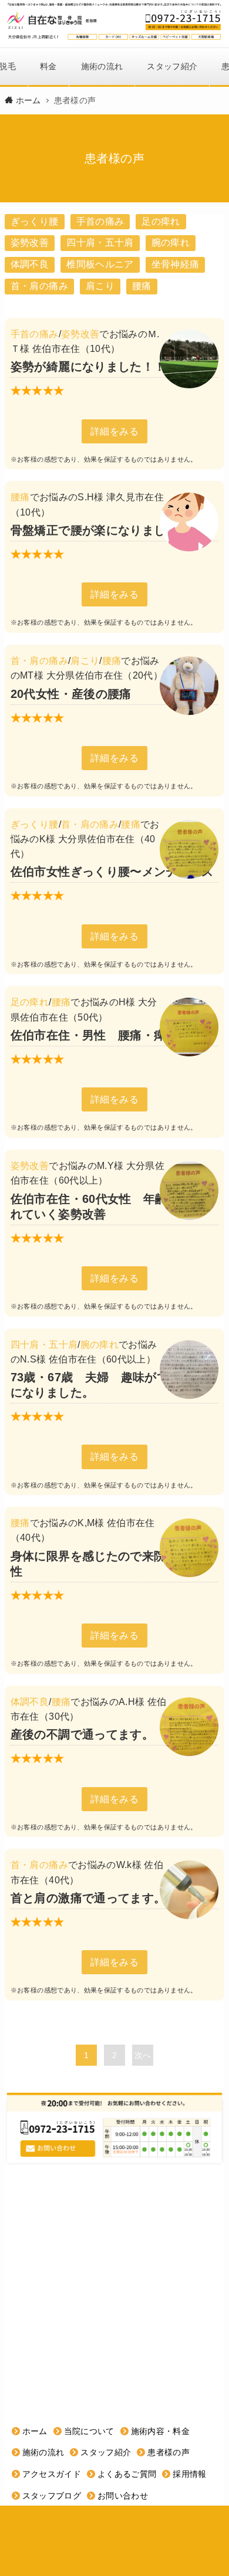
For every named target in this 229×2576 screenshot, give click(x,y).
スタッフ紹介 (172, 66)
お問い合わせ (123, 2496)
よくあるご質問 (127, 2474)
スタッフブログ (52, 2496)
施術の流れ (102, 66)
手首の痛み (100, 221)
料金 (48, 66)
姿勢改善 (30, 243)
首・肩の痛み (39, 286)
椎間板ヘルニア (100, 264)
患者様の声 (169, 2452)
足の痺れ (161, 221)
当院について (89, 2431)
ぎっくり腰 (35, 221)
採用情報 (189, 2474)
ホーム (35, 2431)
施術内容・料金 (160, 2431)
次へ (143, 2055)
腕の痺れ (171, 243)
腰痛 (142, 286)
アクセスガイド (52, 2474)
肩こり (100, 286)
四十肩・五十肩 (100, 243)
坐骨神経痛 (176, 264)
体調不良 (30, 264)
